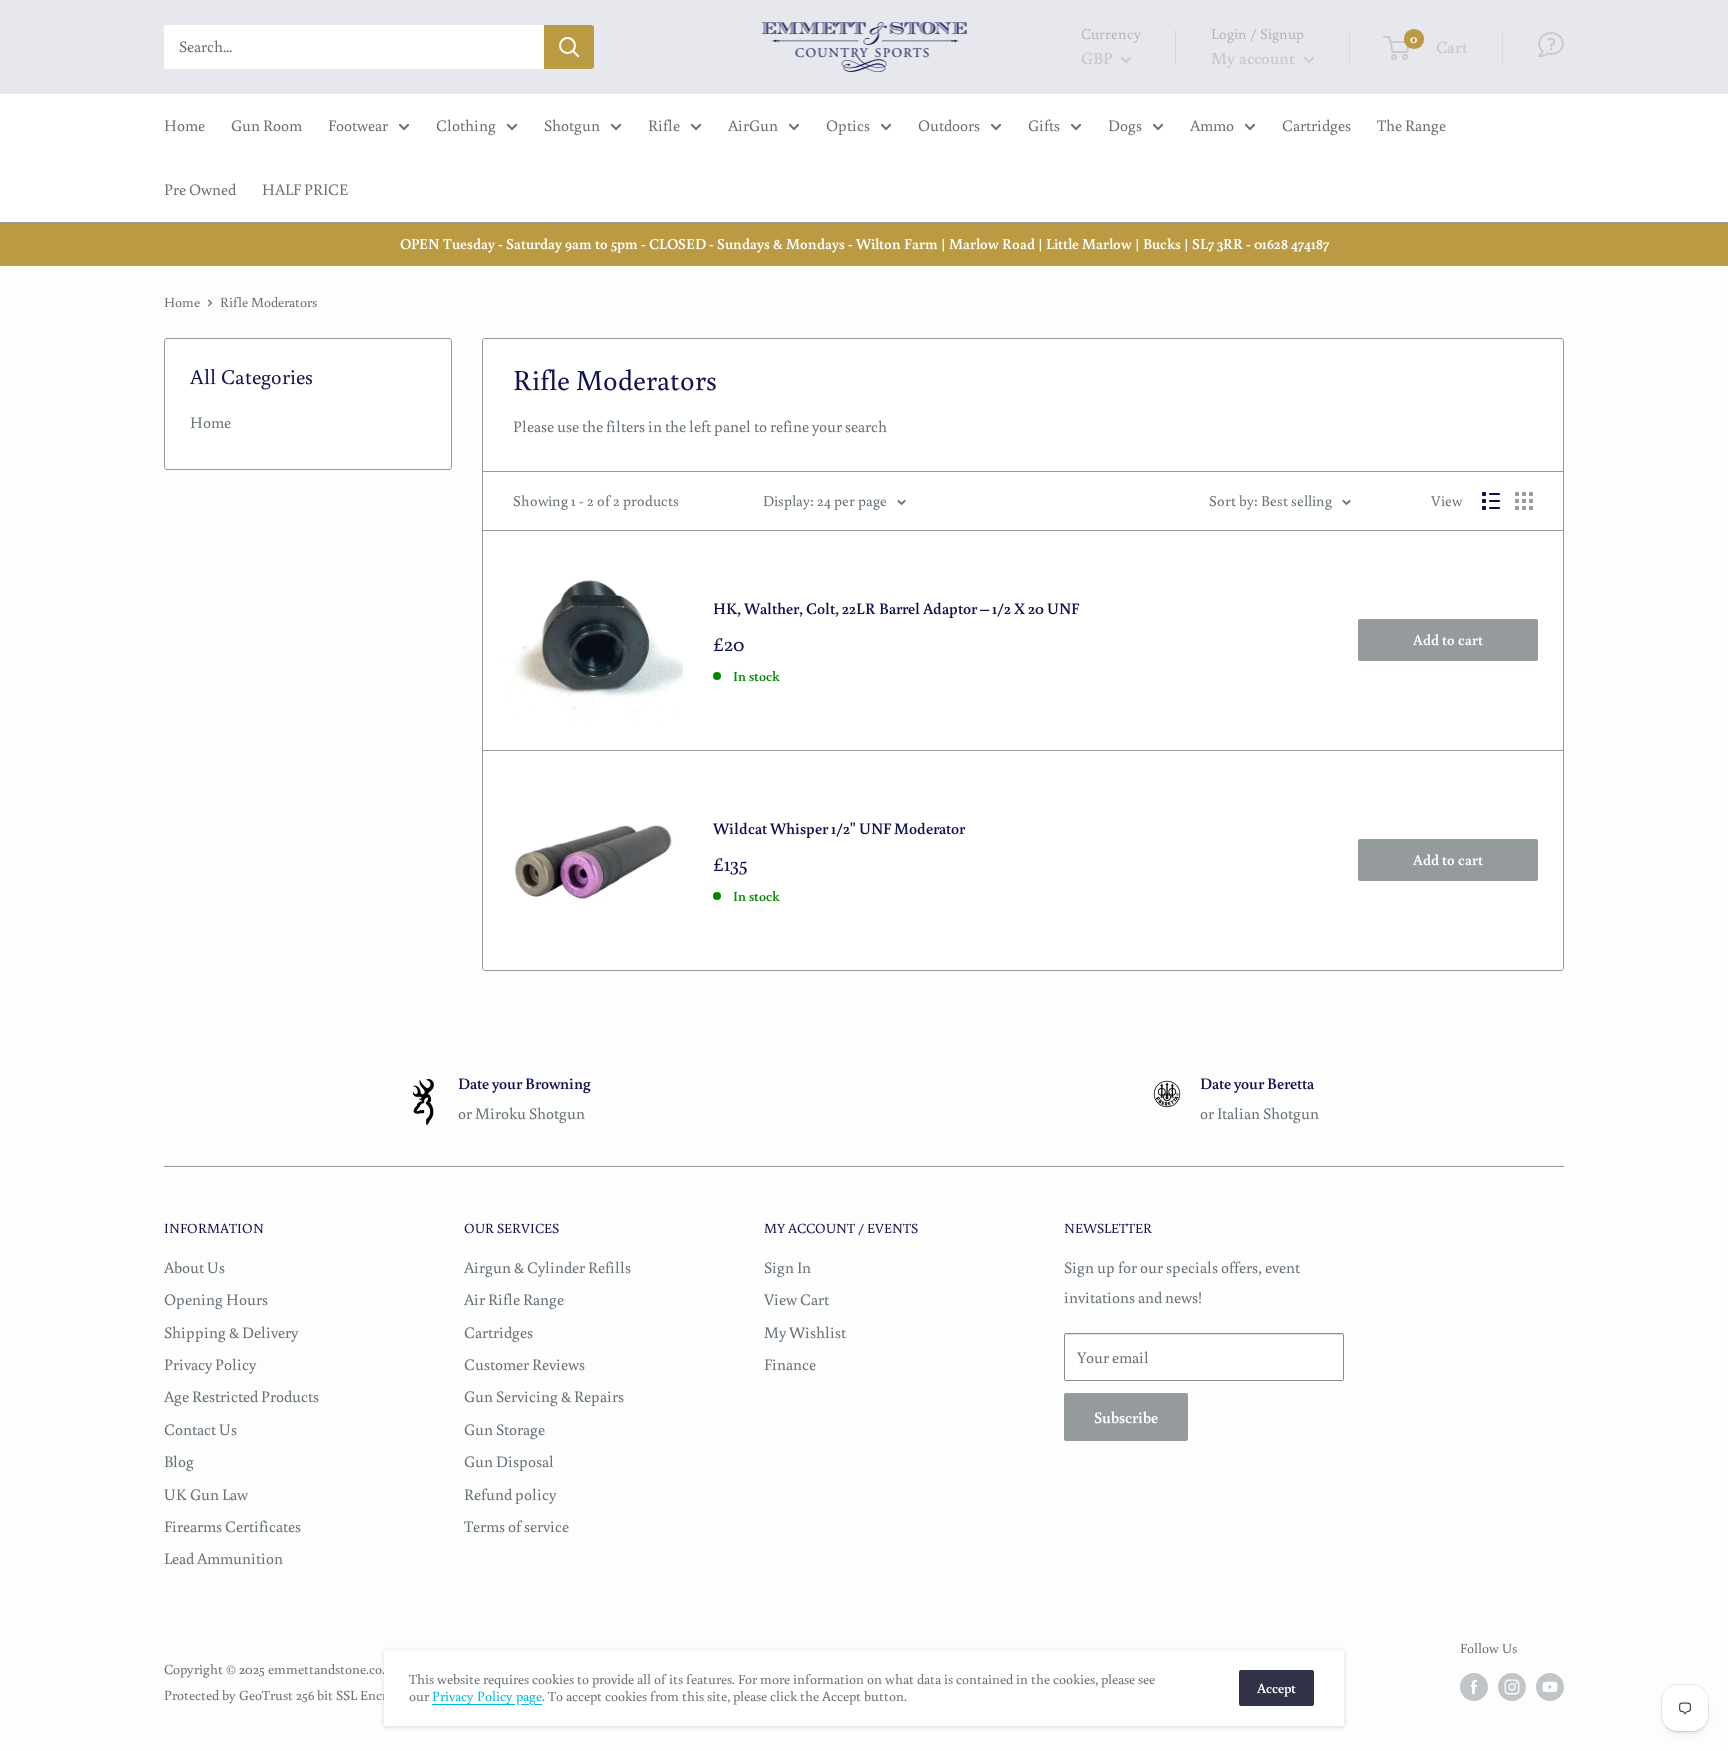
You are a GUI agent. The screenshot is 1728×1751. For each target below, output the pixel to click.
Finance (790, 1364)
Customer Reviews (524, 1364)
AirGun (753, 125)
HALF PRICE (305, 189)
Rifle (664, 125)
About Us (194, 1267)
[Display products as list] (1491, 501)
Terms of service (516, 1526)
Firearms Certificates (232, 1526)
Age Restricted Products (241, 1396)
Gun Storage (504, 1429)
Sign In (787, 1267)
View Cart (796, 1299)
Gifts (1044, 125)
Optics (848, 125)
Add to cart (1448, 639)
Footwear (358, 125)
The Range (1411, 125)
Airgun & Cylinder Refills (547, 1267)
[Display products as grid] (1524, 501)
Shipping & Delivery (231, 1332)
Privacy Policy (210, 1364)
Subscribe (1126, 1417)
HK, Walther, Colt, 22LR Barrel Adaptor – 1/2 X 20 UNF (896, 608)
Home (184, 125)
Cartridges (1316, 125)
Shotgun (572, 125)
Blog (179, 1461)
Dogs (1125, 125)
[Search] (569, 47)
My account (1255, 57)
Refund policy (510, 1494)
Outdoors (949, 125)
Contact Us (200, 1429)
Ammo (1212, 125)
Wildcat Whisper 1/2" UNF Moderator (839, 828)
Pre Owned (200, 189)
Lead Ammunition (223, 1558)
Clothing (466, 125)
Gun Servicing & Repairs (544, 1396)
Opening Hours (216, 1299)
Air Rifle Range (514, 1299)
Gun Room (266, 125)
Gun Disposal (509, 1461)
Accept (1276, 1688)
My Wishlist (805, 1332)
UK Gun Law (206, 1494)
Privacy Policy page (487, 1696)
